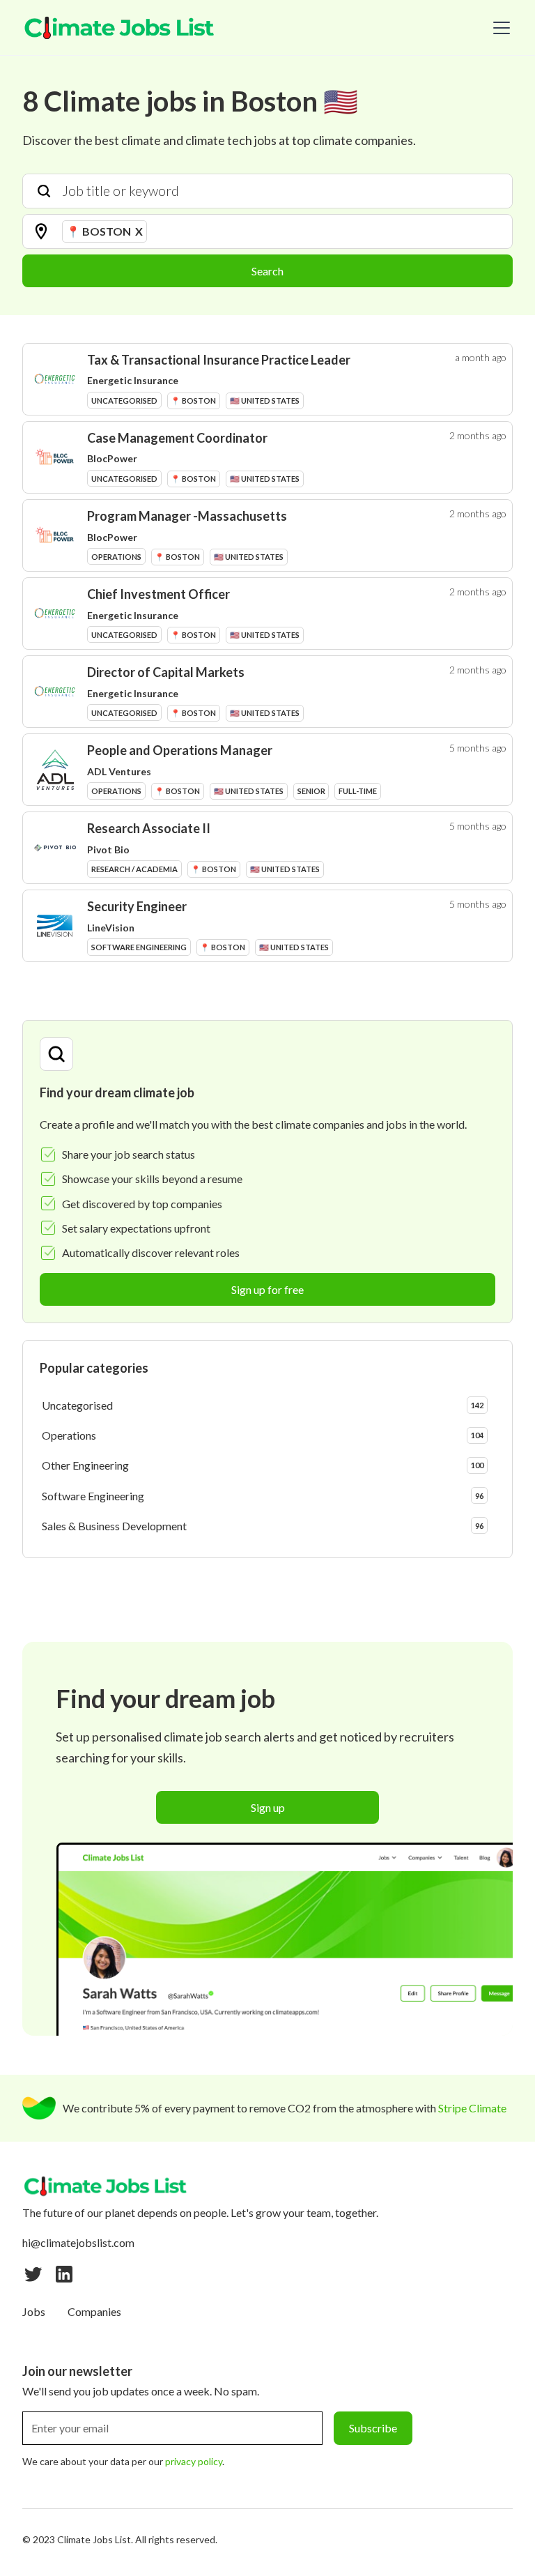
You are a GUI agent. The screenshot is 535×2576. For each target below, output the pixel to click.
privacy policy (194, 2461)
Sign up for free (267, 1289)
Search (267, 271)
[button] (499, 28)
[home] (120, 28)
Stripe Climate (472, 2108)
